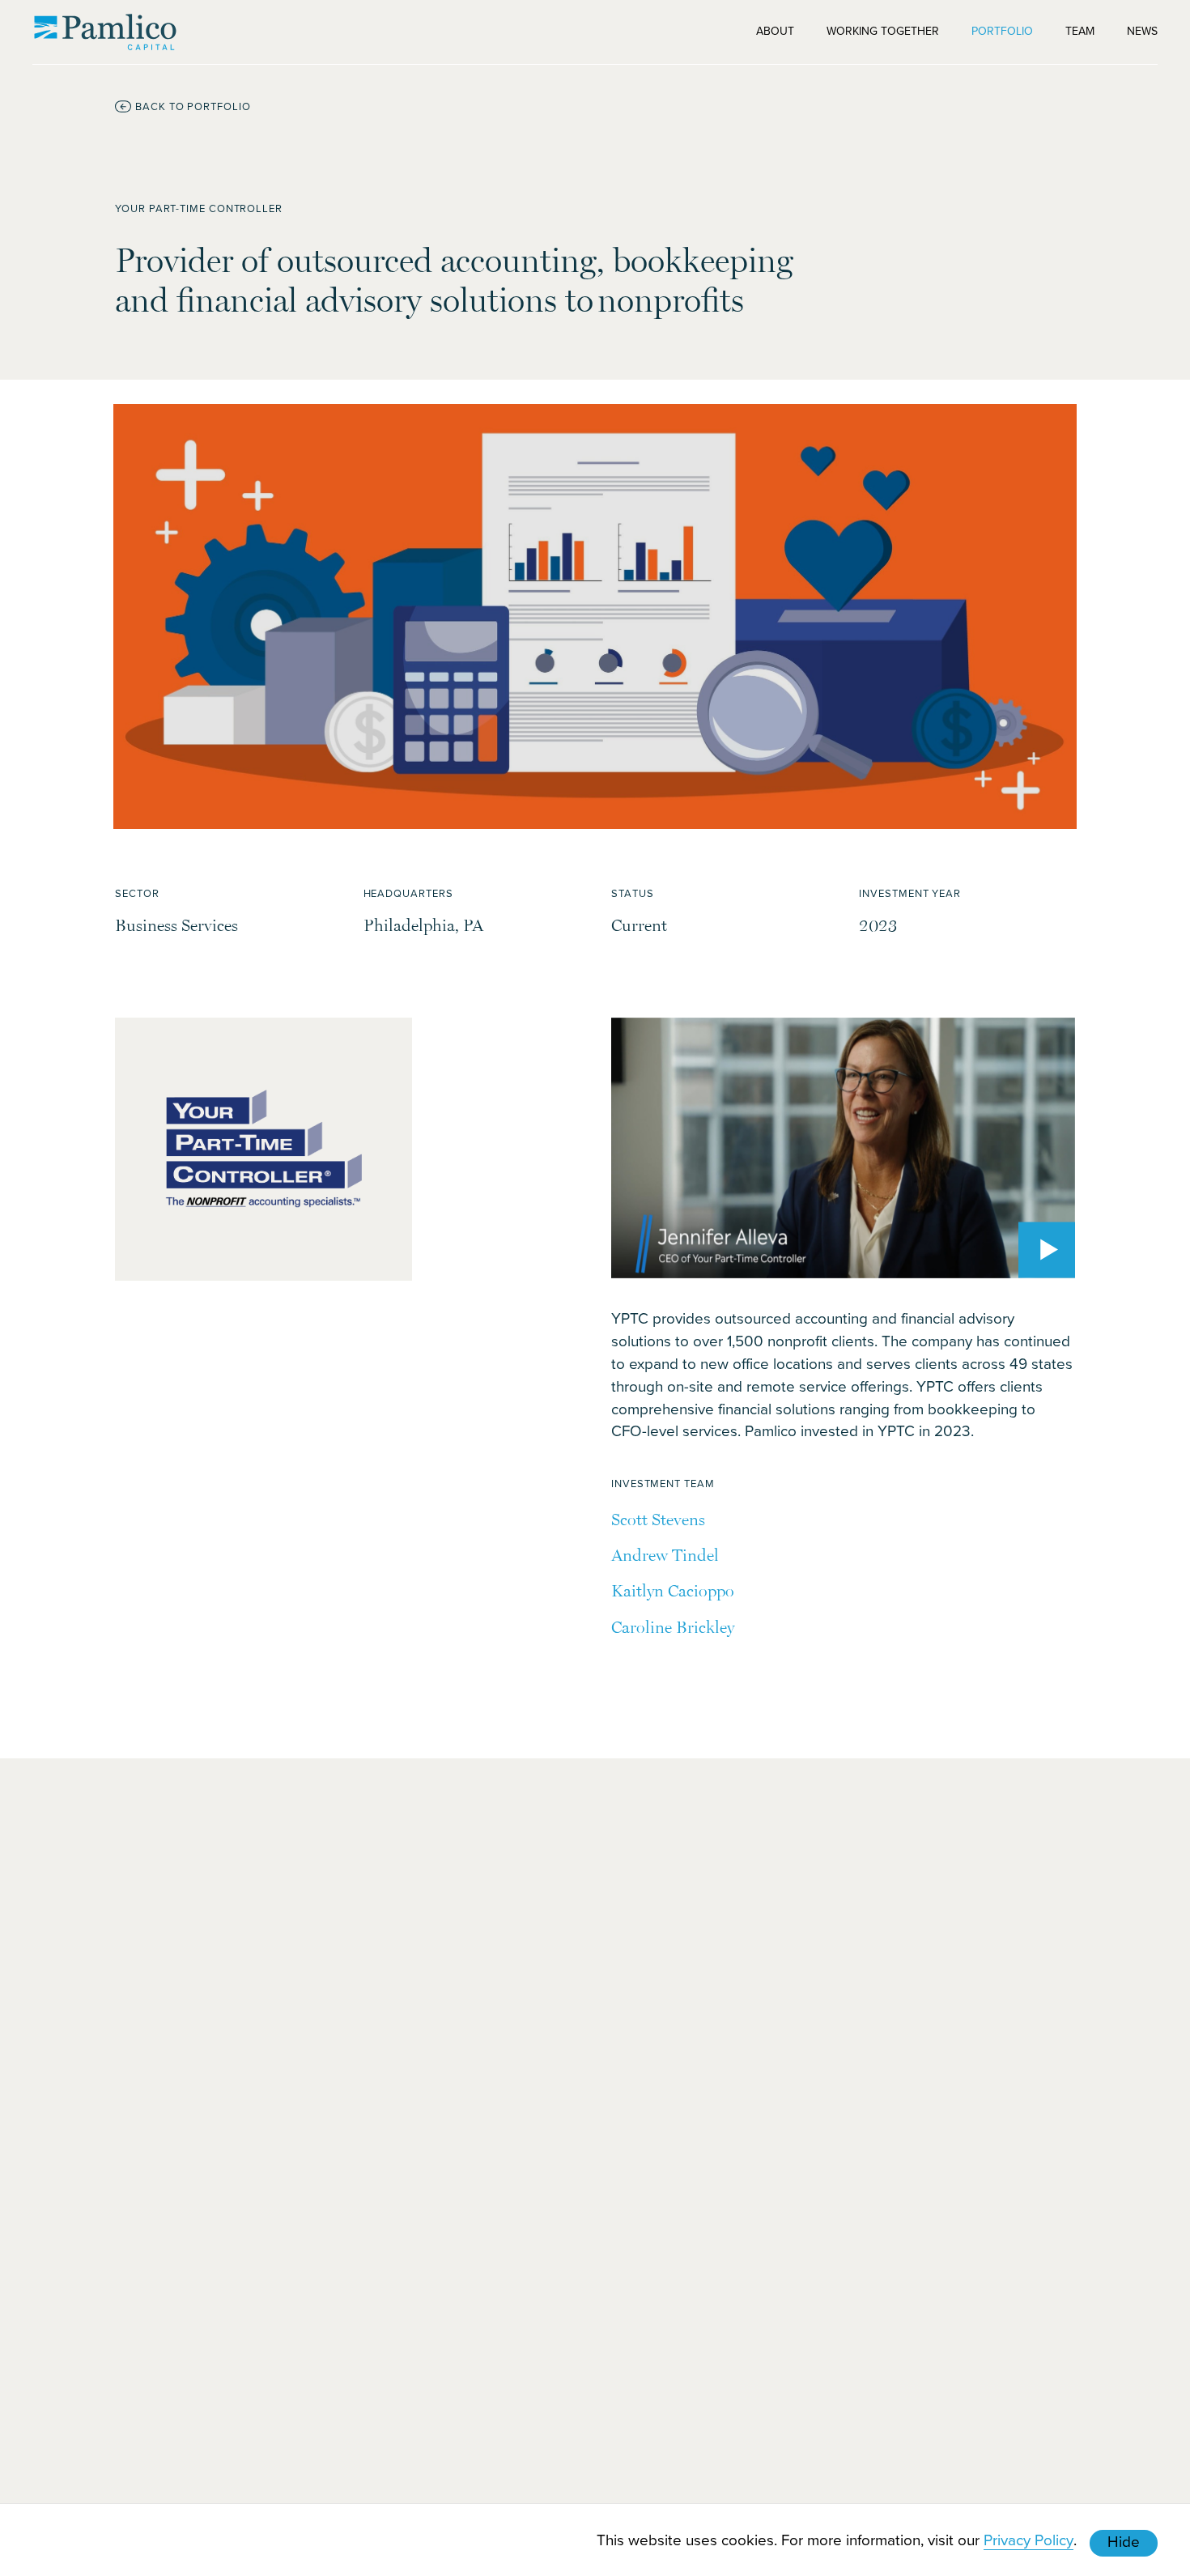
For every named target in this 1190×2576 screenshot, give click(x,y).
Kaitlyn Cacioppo (673, 1590)
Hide (1124, 2541)
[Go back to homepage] (105, 32)
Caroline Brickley (673, 1627)
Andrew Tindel (665, 1555)
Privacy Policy (1028, 2539)
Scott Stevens (658, 1519)
